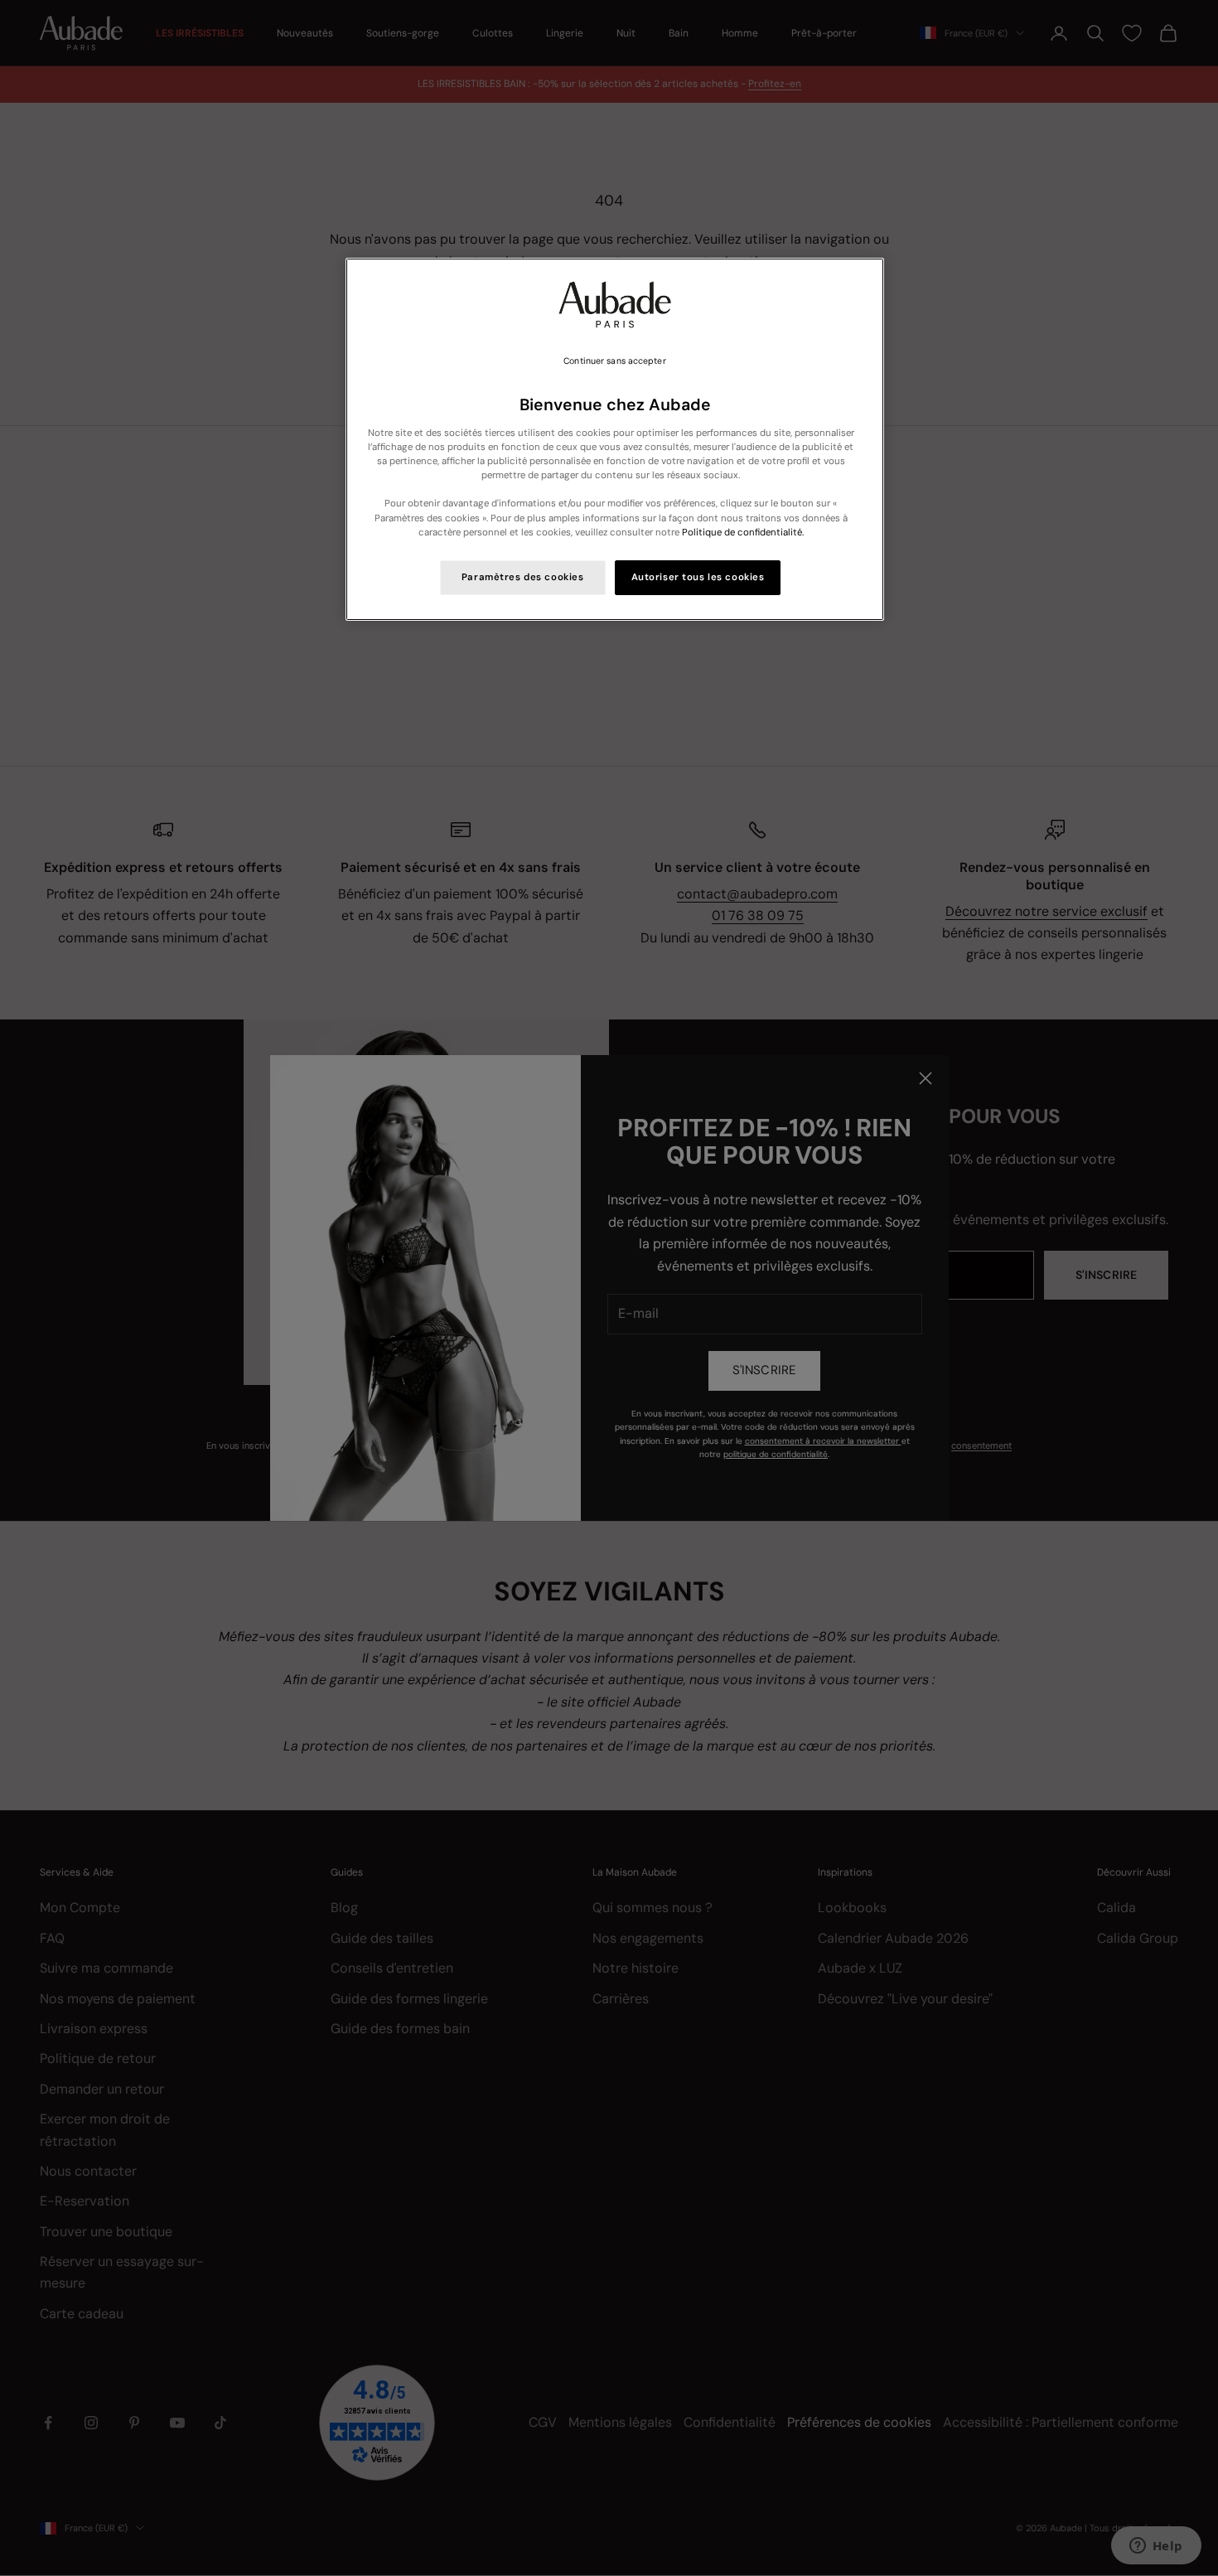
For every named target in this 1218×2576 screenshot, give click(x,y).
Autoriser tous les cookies (698, 577)
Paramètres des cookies (523, 577)
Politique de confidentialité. (743, 533)
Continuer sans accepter (614, 361)
